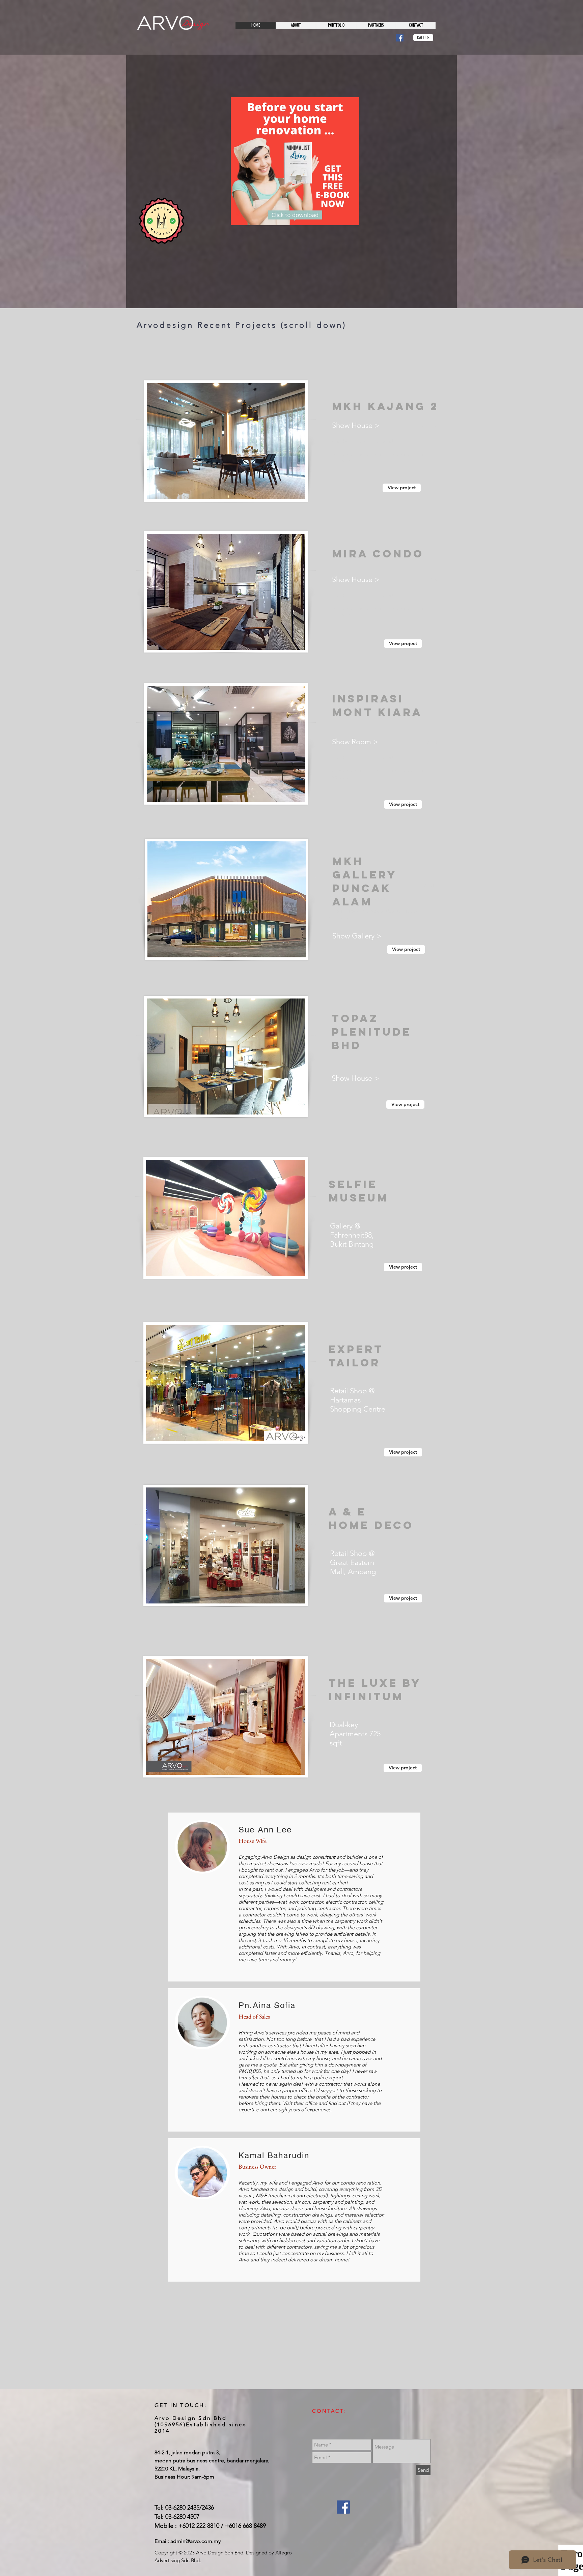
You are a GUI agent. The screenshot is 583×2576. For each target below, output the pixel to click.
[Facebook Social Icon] (400, 38)
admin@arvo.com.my (196, 2541)
